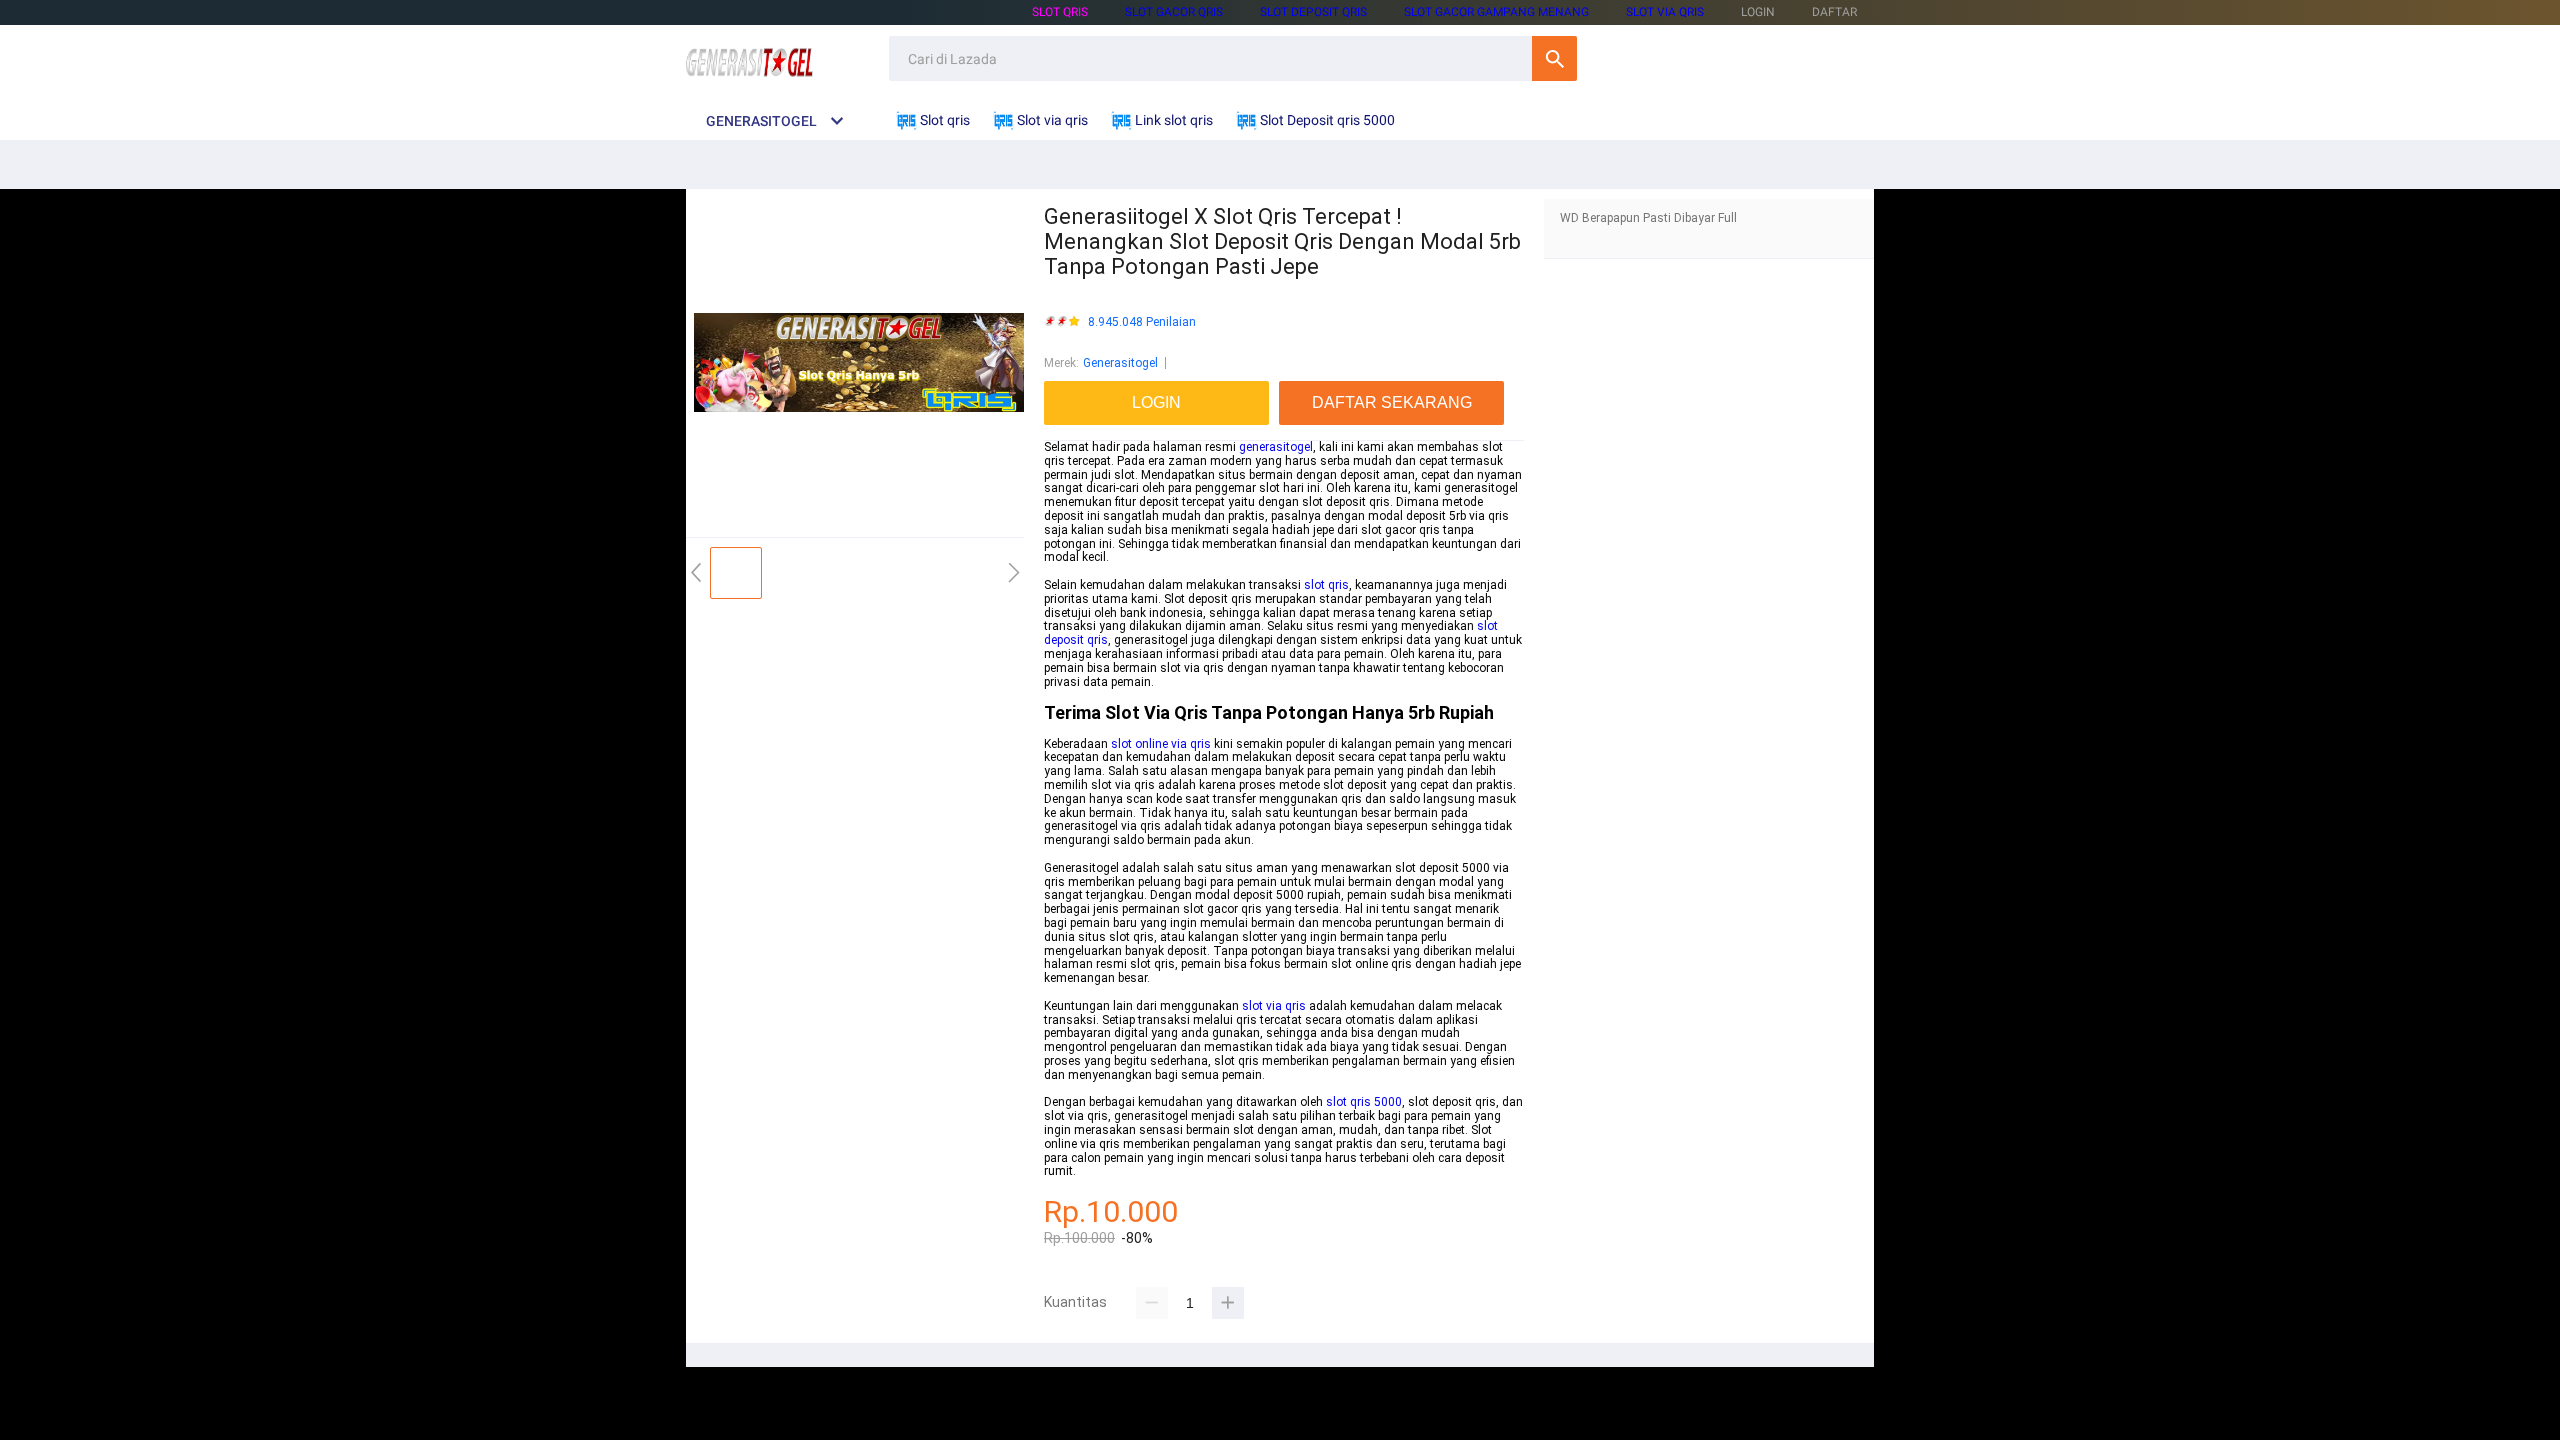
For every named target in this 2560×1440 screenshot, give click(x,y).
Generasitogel (1120, 363)
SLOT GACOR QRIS (1174, 12)
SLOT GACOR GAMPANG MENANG (1496, 12)
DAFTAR (1834, 12)
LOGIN (1758, 12)
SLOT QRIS (1060, 12)
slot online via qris (1161, 744)
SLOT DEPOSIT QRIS (1313, 12)
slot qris (1326, 585)
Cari (1554, 58)
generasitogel (1276, 447)
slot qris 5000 (1364, 1102)
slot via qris (1274, 1006)
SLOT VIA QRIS (1665, 12)
